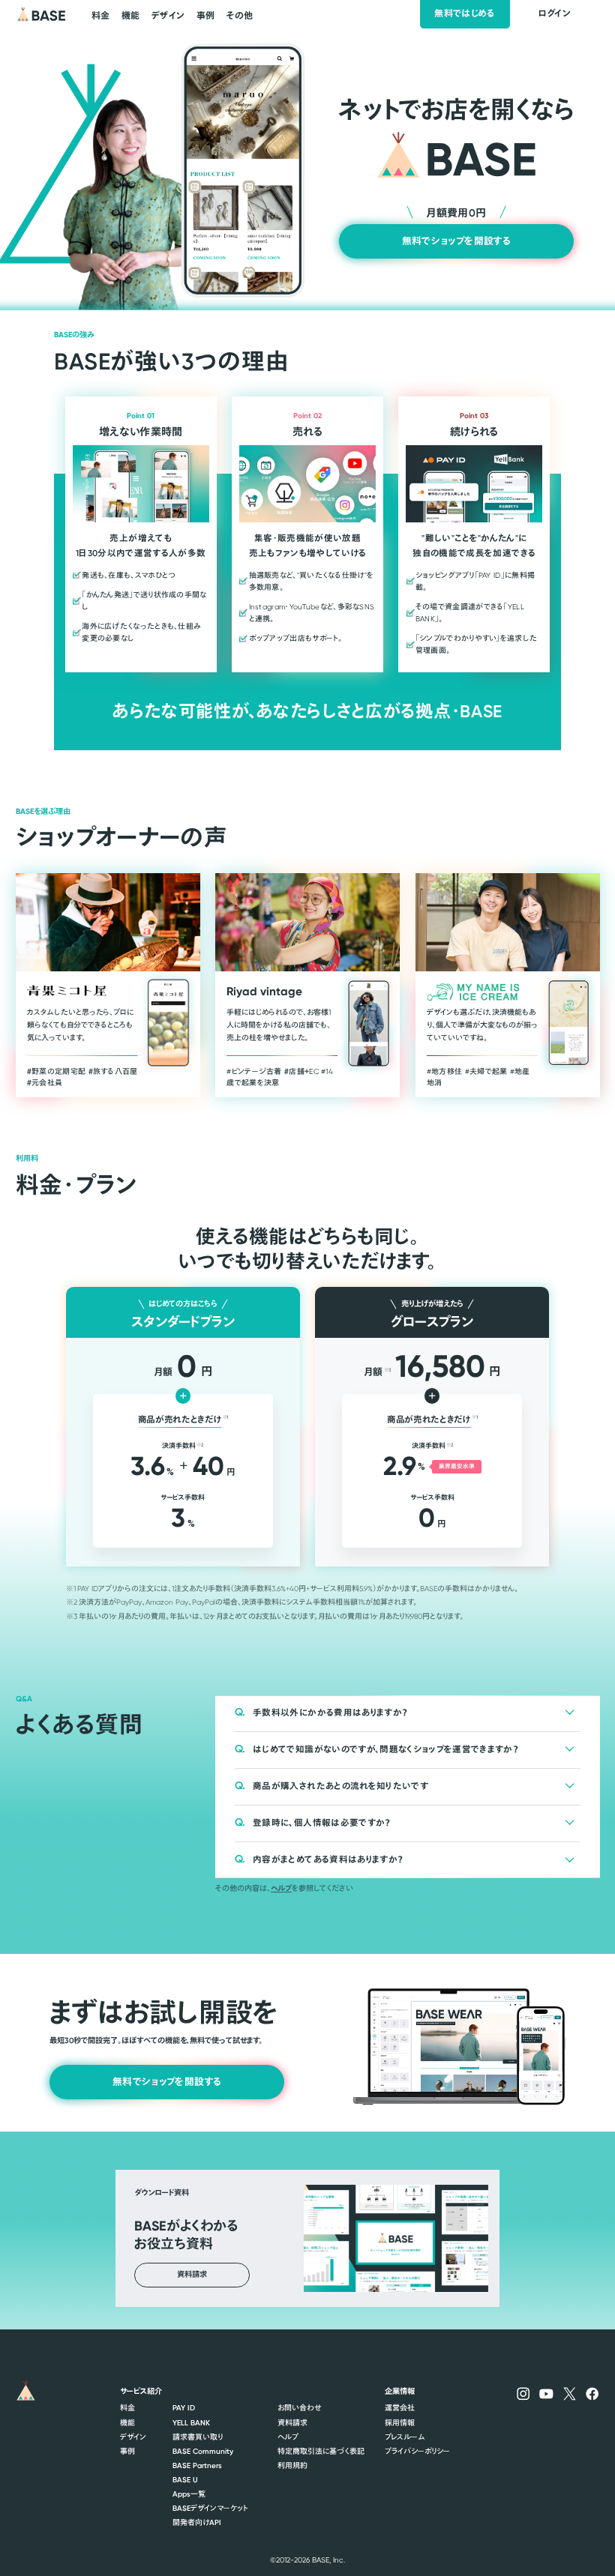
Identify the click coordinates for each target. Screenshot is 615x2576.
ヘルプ (281, 1888)
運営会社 (400, 2408)
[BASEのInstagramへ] (523, 2393)
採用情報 (400, 2423)
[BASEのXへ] (570, 2393)
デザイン (133, 2437)
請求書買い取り (198, 2437)
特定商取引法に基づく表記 (321, 2451)
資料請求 (292, 2423)
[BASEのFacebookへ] (592, 2393)
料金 (127, 2408)
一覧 (189, 2494)
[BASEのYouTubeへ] (546, 2393)
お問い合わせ (300, 2408)
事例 (127, 2451)
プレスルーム (405, 2437)
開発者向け (197, 2522)
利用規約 (292, 2465)
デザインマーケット (210, 2508)
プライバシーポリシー (417, 2451)
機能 (127, 2423)
